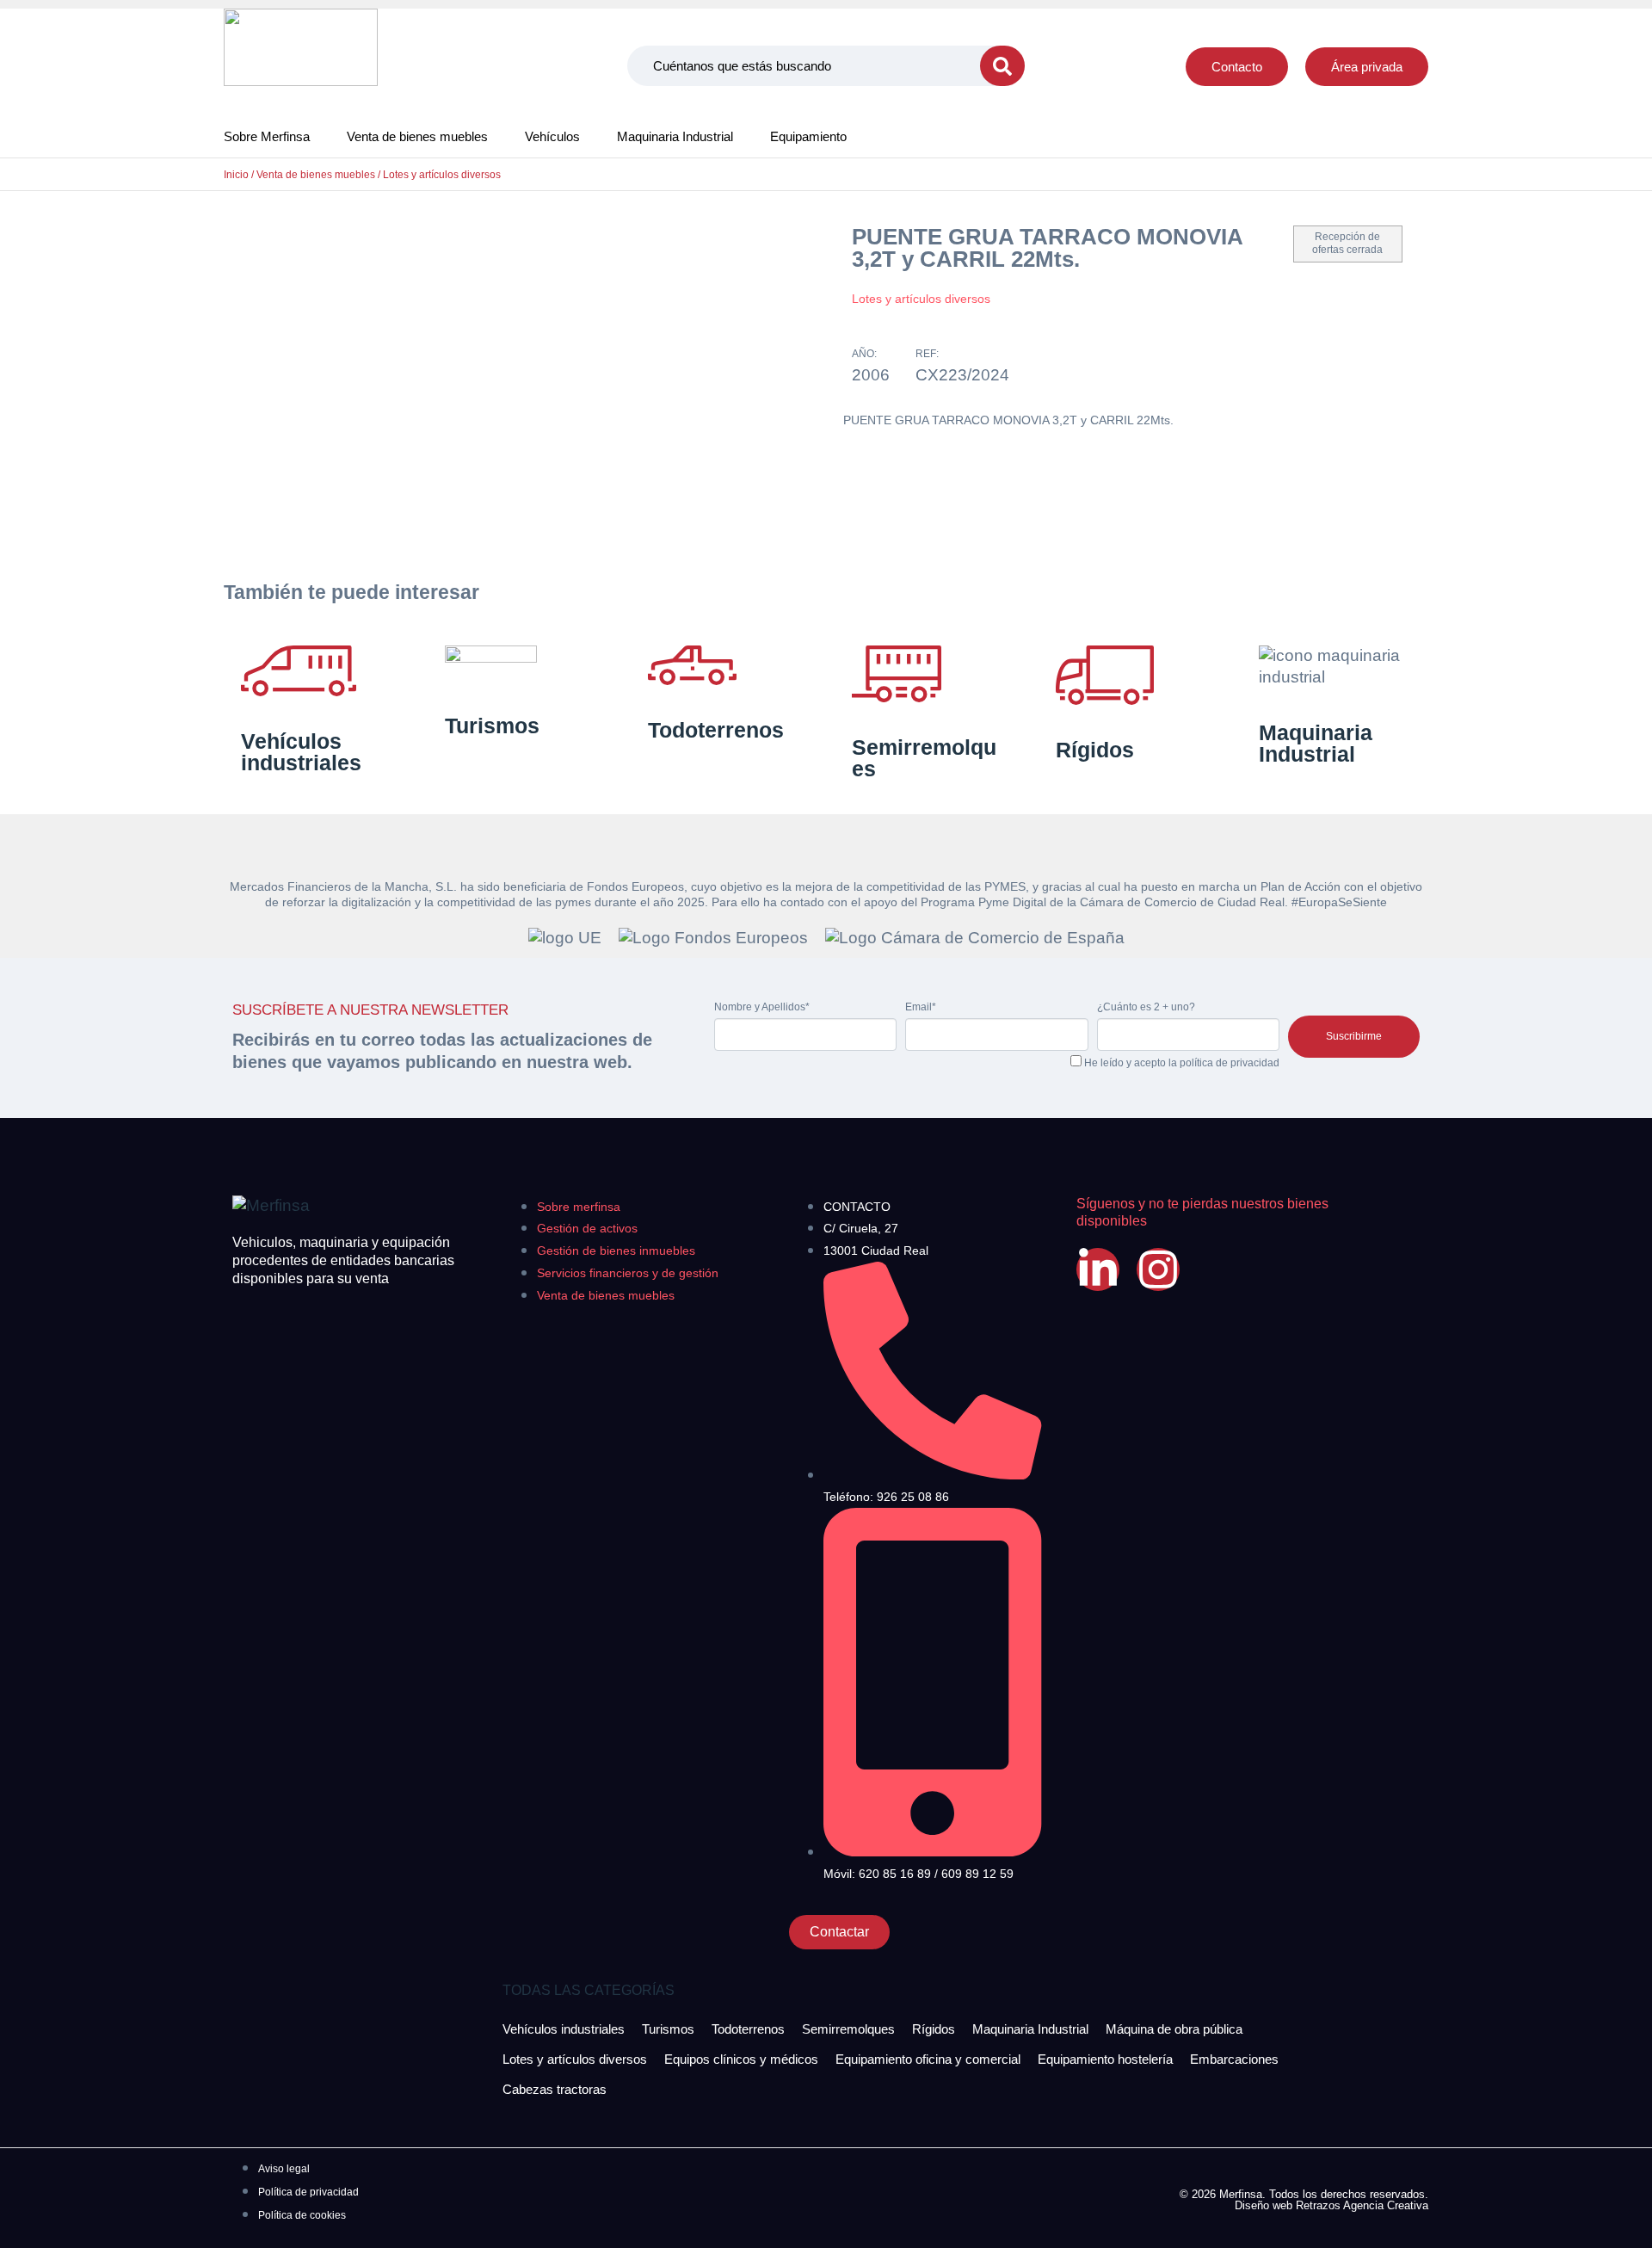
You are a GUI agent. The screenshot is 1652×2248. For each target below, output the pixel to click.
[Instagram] (1158, 1269)
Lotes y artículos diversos (442, 175)
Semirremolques (924, 758)
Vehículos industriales (301, 752)
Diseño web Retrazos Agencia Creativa (1331, 2205)
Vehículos (552, 136)
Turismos (492, 726)
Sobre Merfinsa (267, 136)
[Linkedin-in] (1098, 1269)
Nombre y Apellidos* (762, 1007)
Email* (921, 1007)
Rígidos (1095, 750)
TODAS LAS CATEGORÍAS (589, 1990)
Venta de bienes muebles (417, 136)
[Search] (1002, 66)
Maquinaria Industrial (675, 136)
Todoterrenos (716, 730)
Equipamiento (808, 136)
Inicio (236, 175)
